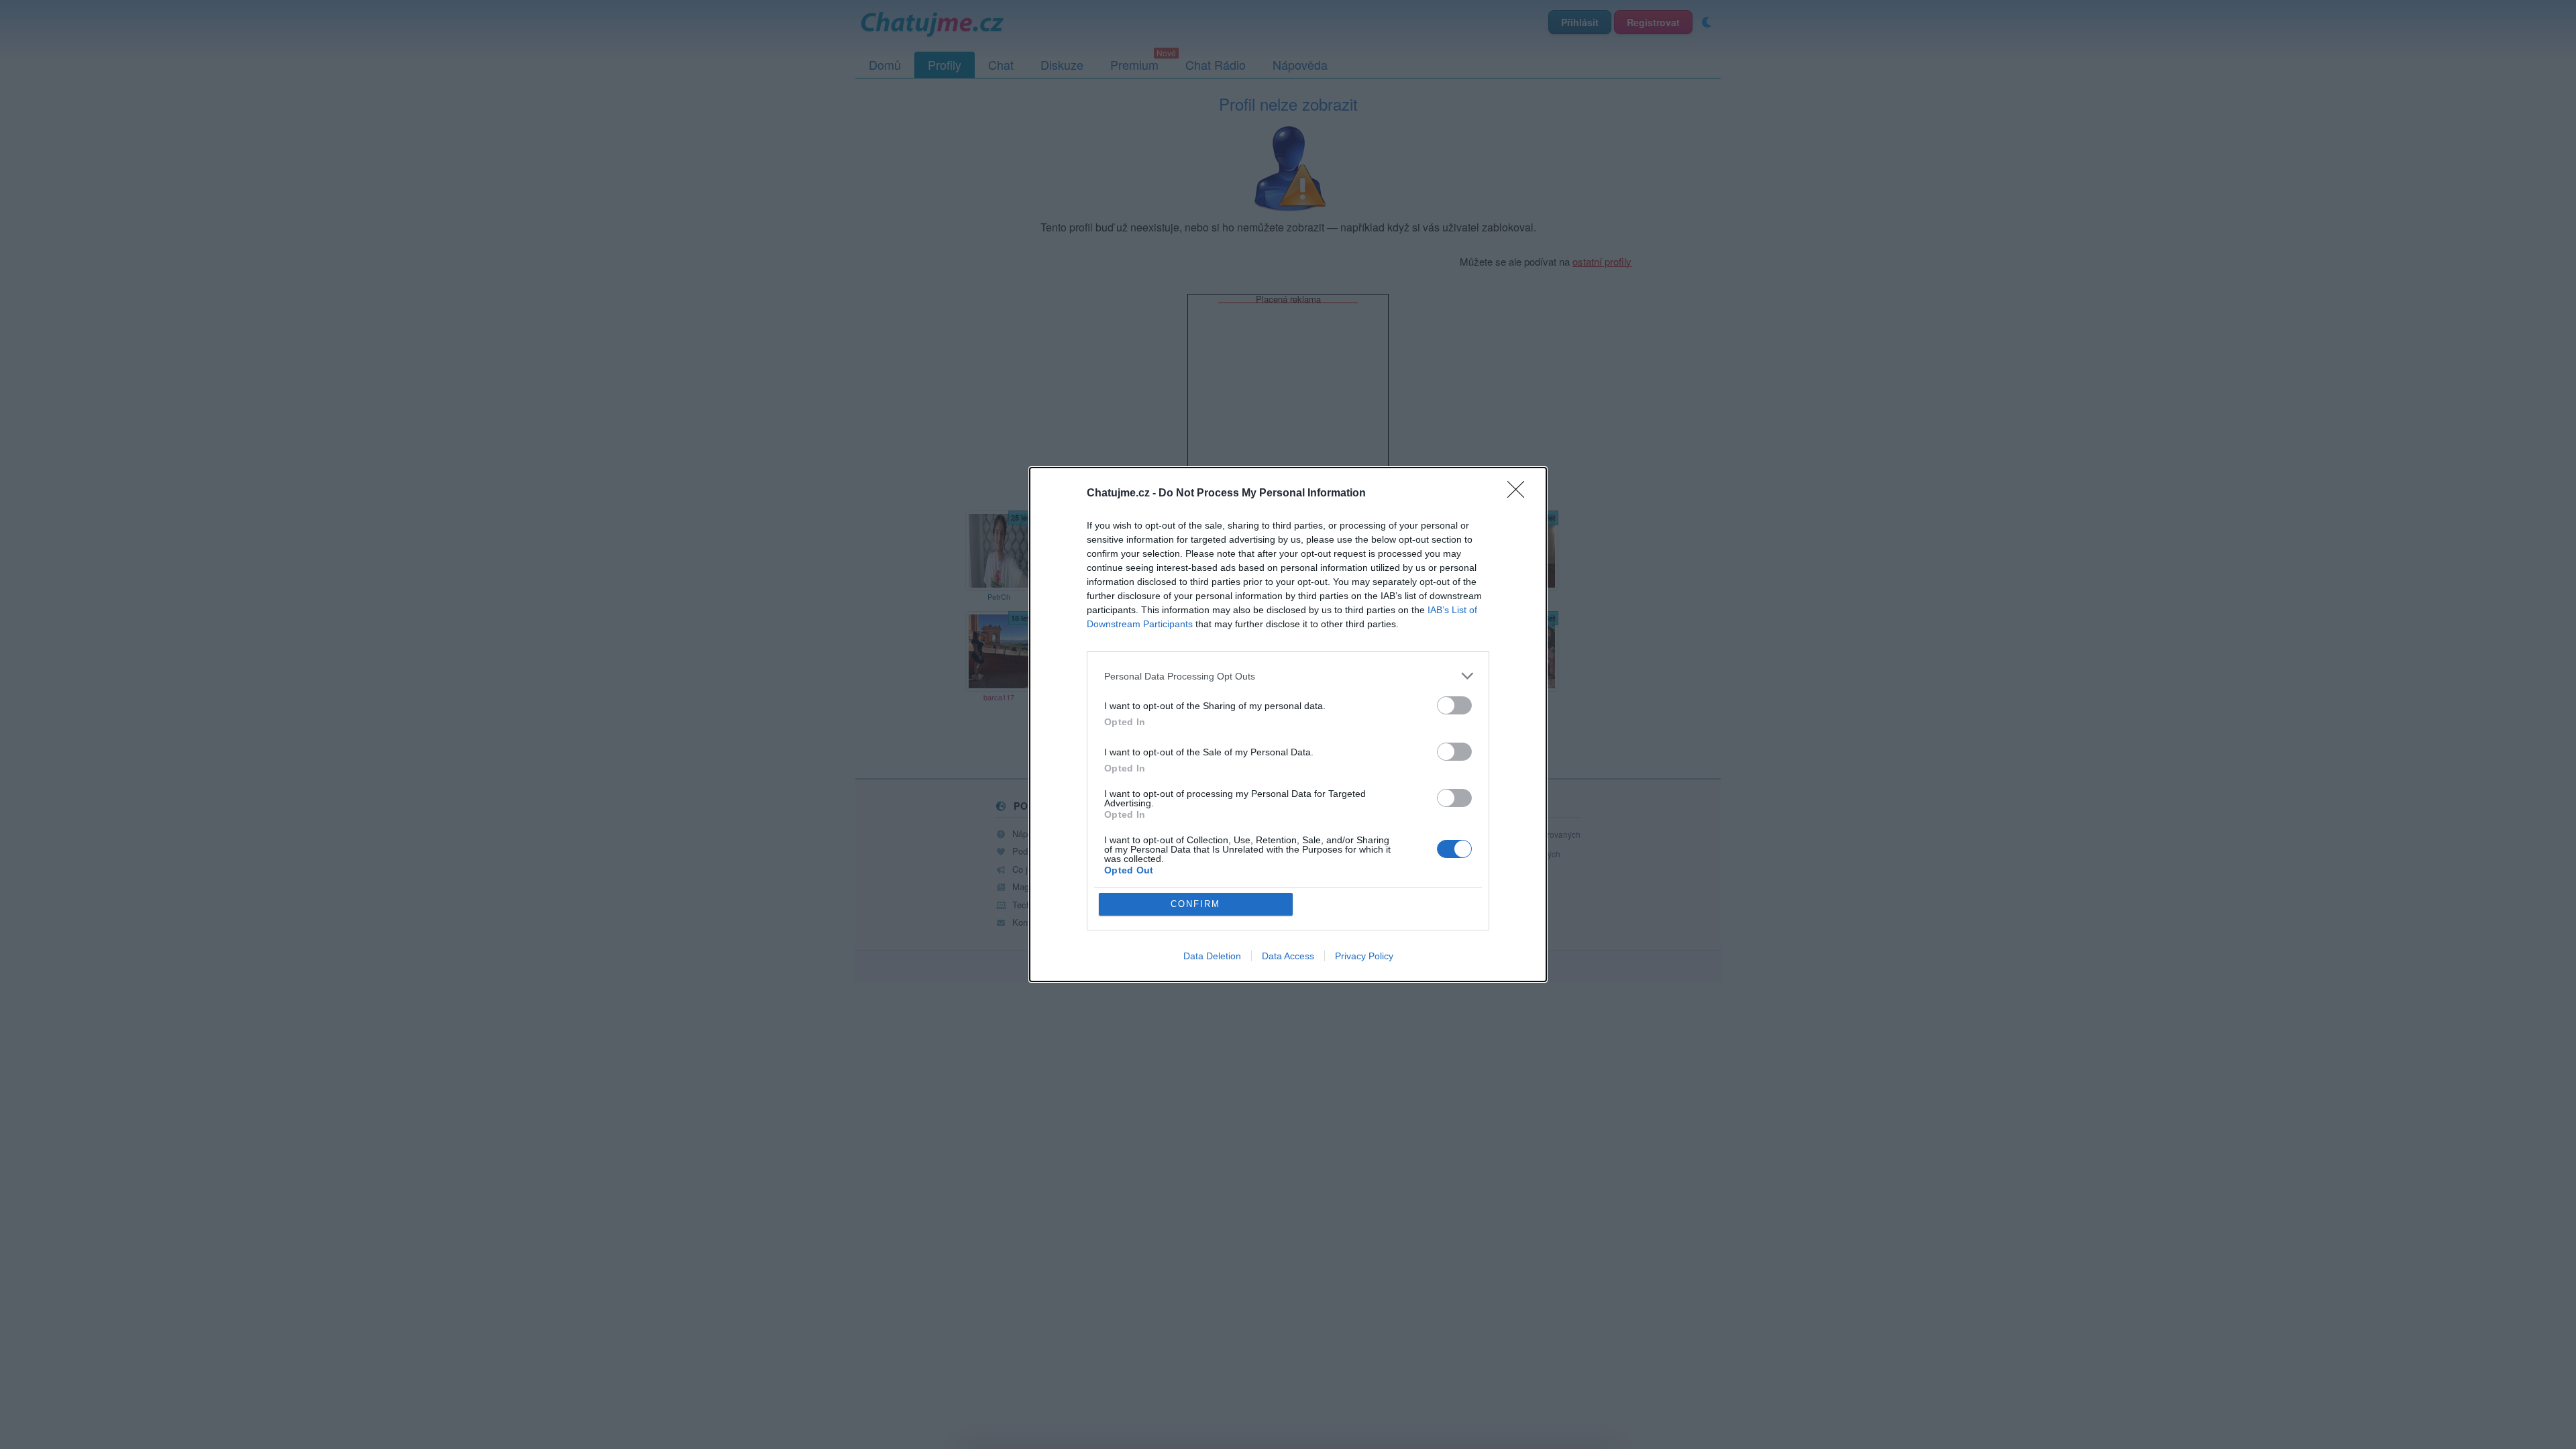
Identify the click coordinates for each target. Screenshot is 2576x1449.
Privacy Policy (1364, 956)
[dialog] (1288, 724)
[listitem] (1288, 676)
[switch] (1454, 705)
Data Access (1288, 956)
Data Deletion (1212, 956)
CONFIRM (1195, 904)
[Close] (1520, 494)
